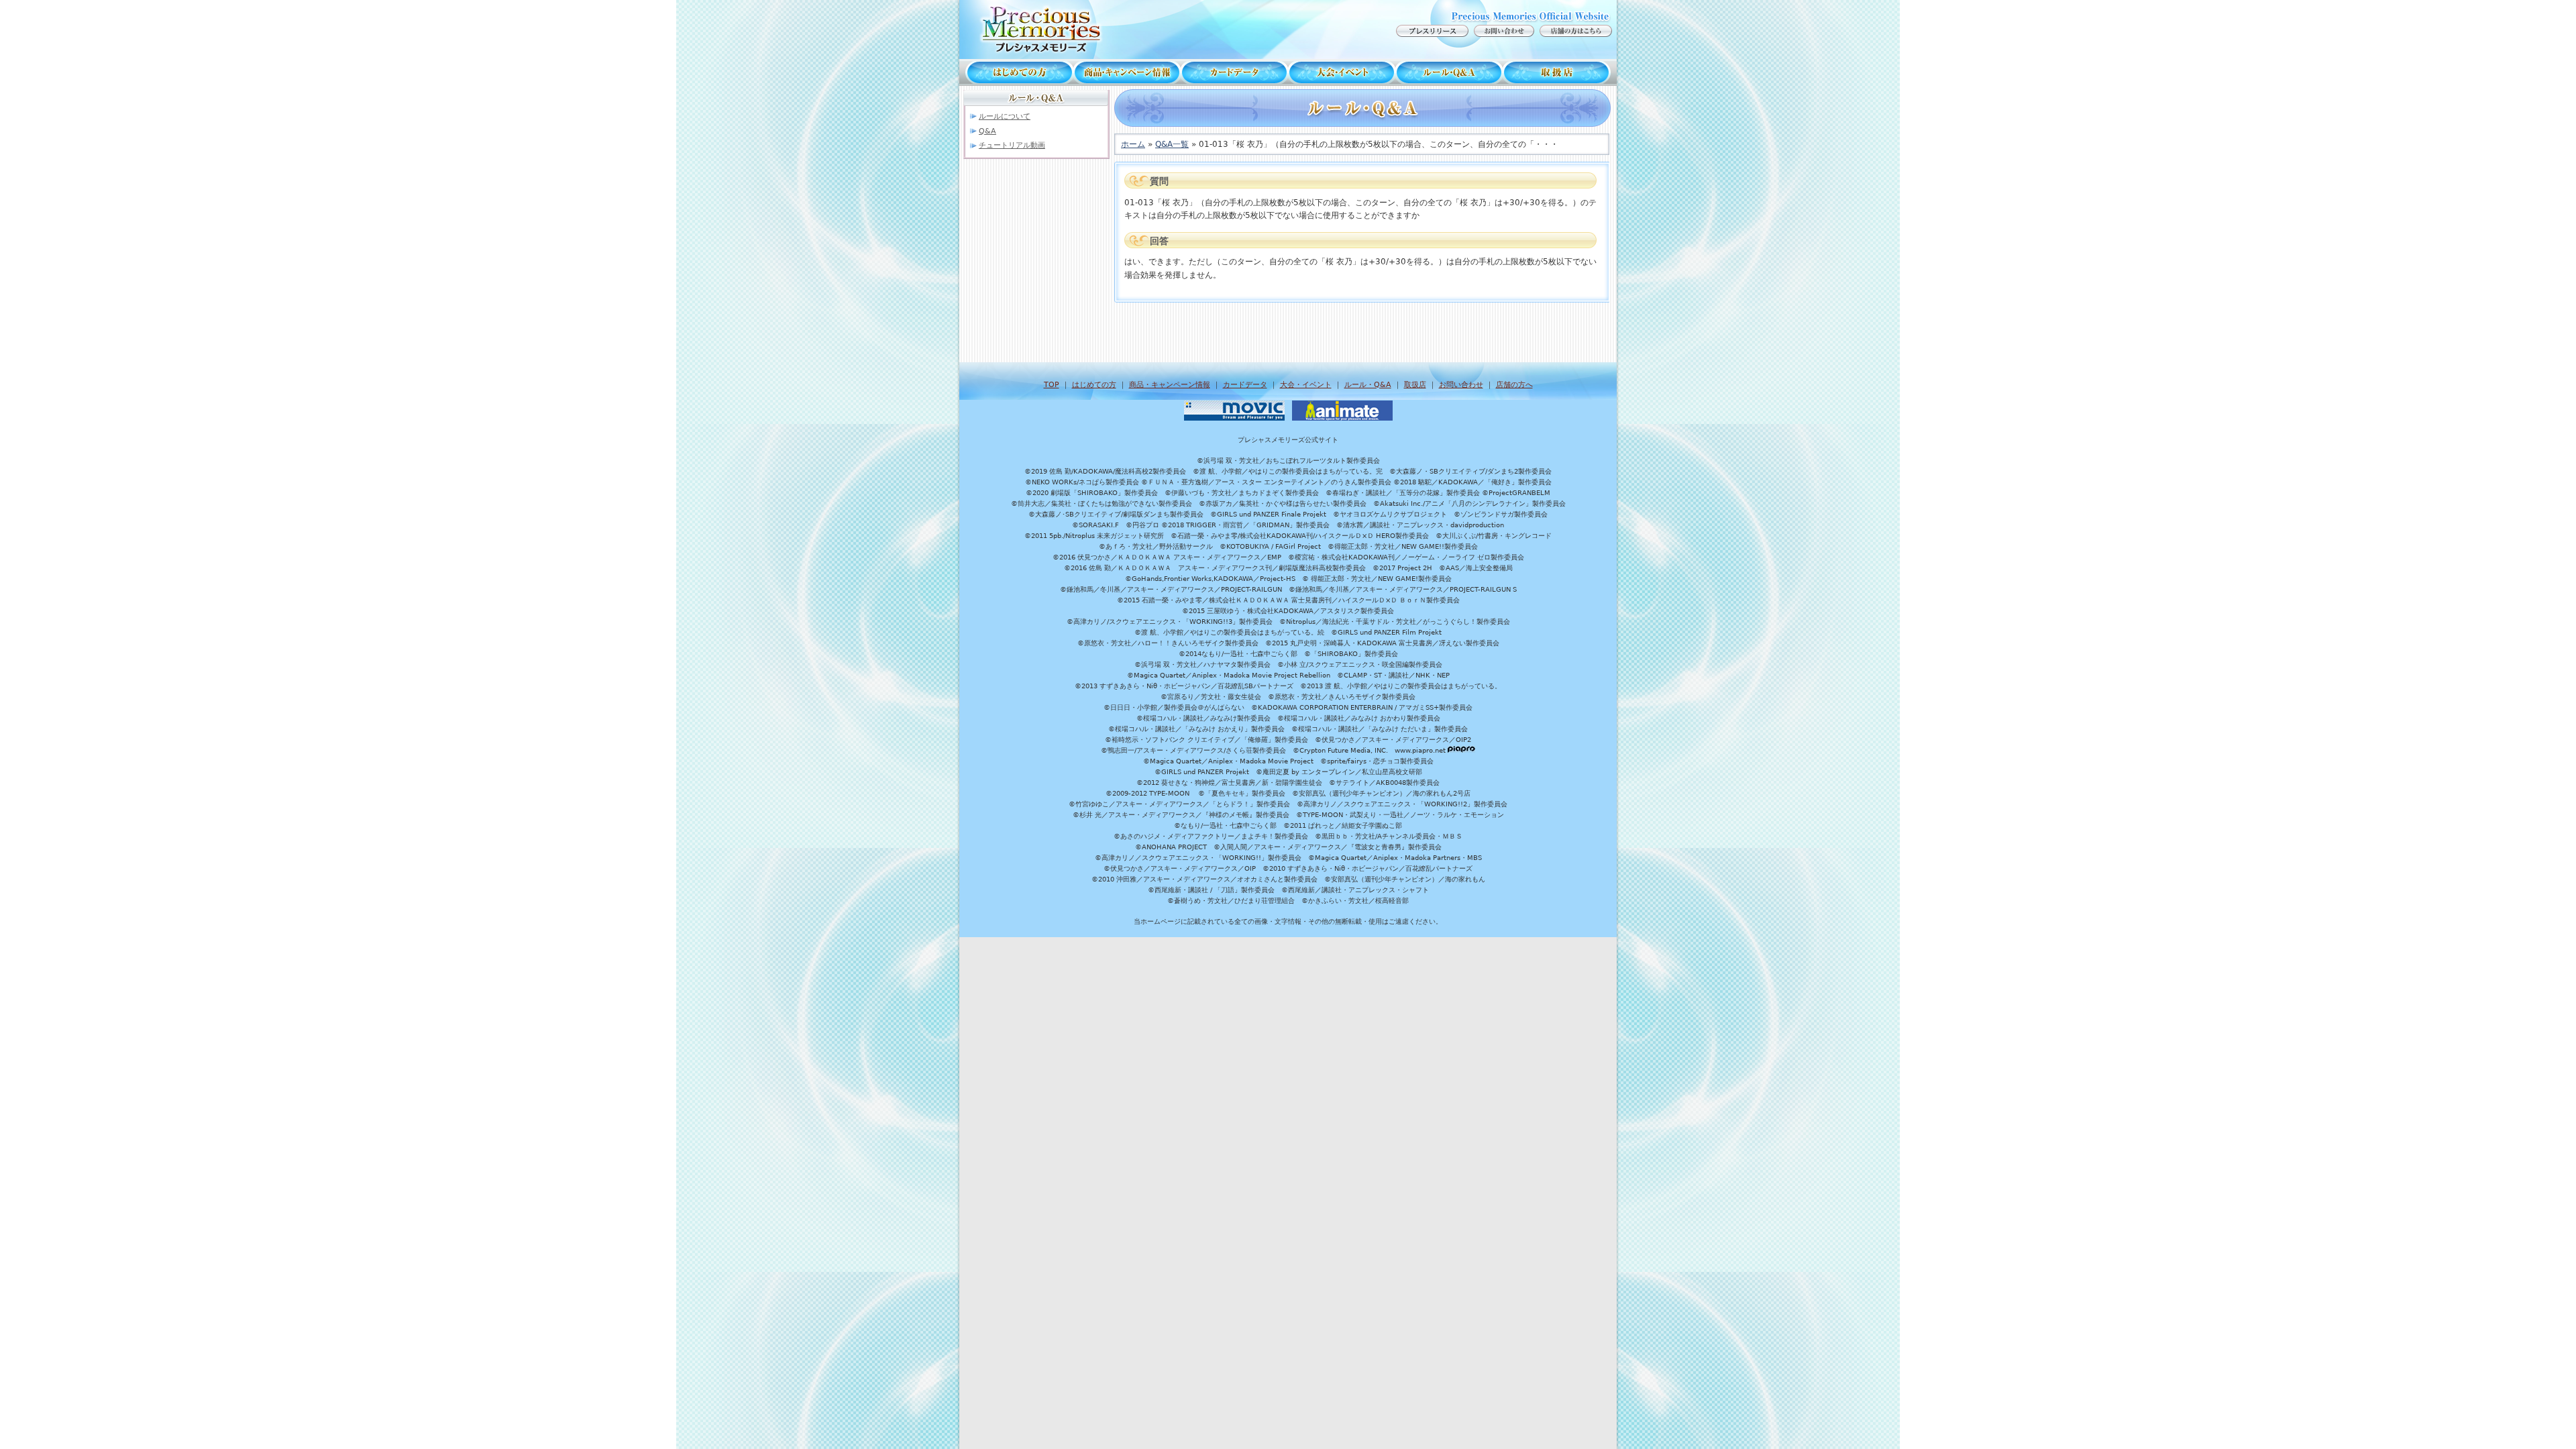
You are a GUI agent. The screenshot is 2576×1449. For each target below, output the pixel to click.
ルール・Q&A (1368, 385)
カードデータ (1234, 72)
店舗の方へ (1514, 385)
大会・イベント (1342, 72)
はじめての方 (1016, 72)
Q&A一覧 (1172, 144)
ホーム (1133, 144)
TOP (1052, 385)
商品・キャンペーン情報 (1127, 72)
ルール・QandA (1449, 72)
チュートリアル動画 (1012, 145)
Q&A (987, 131)
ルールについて (1005, 116)
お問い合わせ (1461, 385)
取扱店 (1560, 72)
